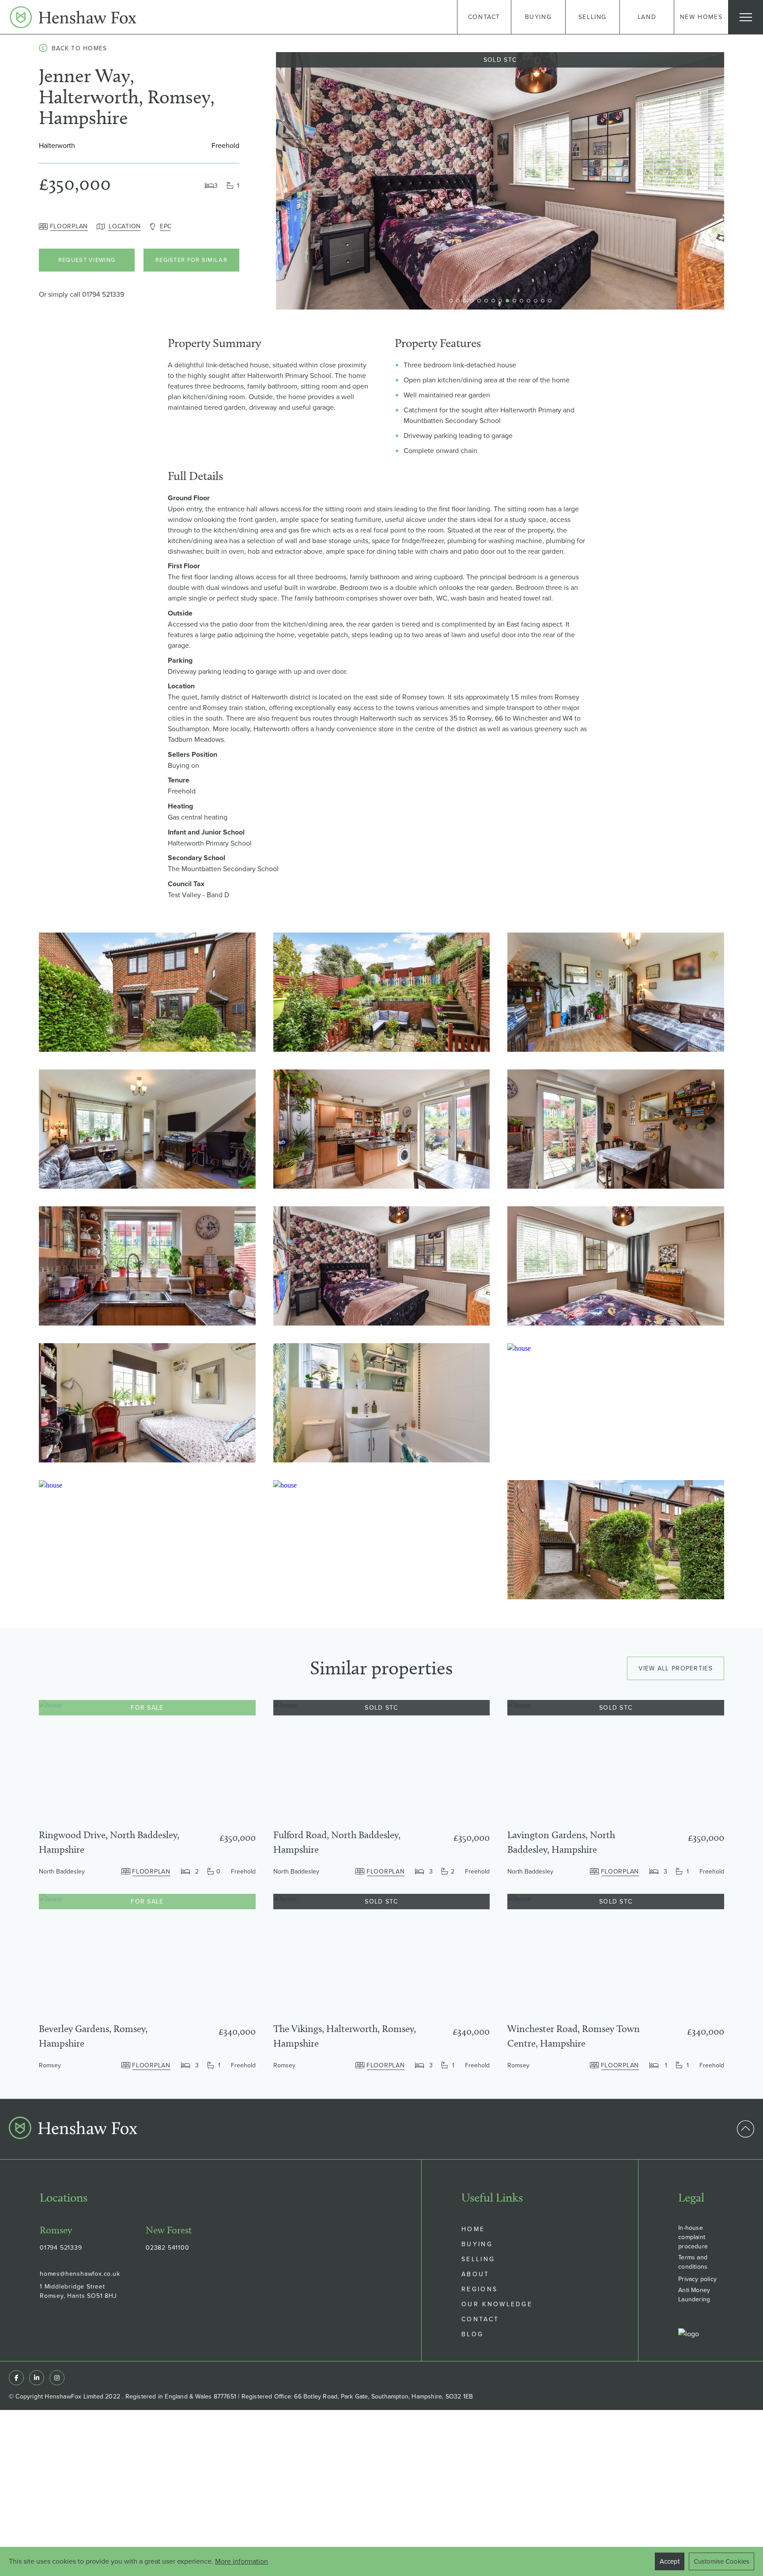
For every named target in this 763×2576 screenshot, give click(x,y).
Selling (478, 2259)
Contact (480, 2319)
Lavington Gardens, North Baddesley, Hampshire (561, 1842)
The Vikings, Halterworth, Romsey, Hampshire (345, 2036)
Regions (480, 2289)
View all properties (676, 1668)
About (476, 2274)
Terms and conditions (693, 2262)
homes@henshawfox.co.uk (80, 2274)
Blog (472, 2334)
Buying (477, 2244)
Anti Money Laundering (694, 2295)
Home (473, 2229)
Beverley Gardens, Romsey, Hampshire (93, 2036)
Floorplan (69, 226)
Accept (670, 2561)
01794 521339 (103, 294)
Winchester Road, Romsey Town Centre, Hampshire (574, 2036)
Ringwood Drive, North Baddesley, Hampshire (109, 1842)
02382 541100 (168, 2247)
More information (242, 2561)
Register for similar (191, 260)
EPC (166, 226)
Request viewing (87, 260)
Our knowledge (497, 2304)
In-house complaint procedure (693, 2237)
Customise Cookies (721, 2561)
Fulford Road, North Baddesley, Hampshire (337, 1842)
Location (125, 226)
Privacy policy (697, 2279)
